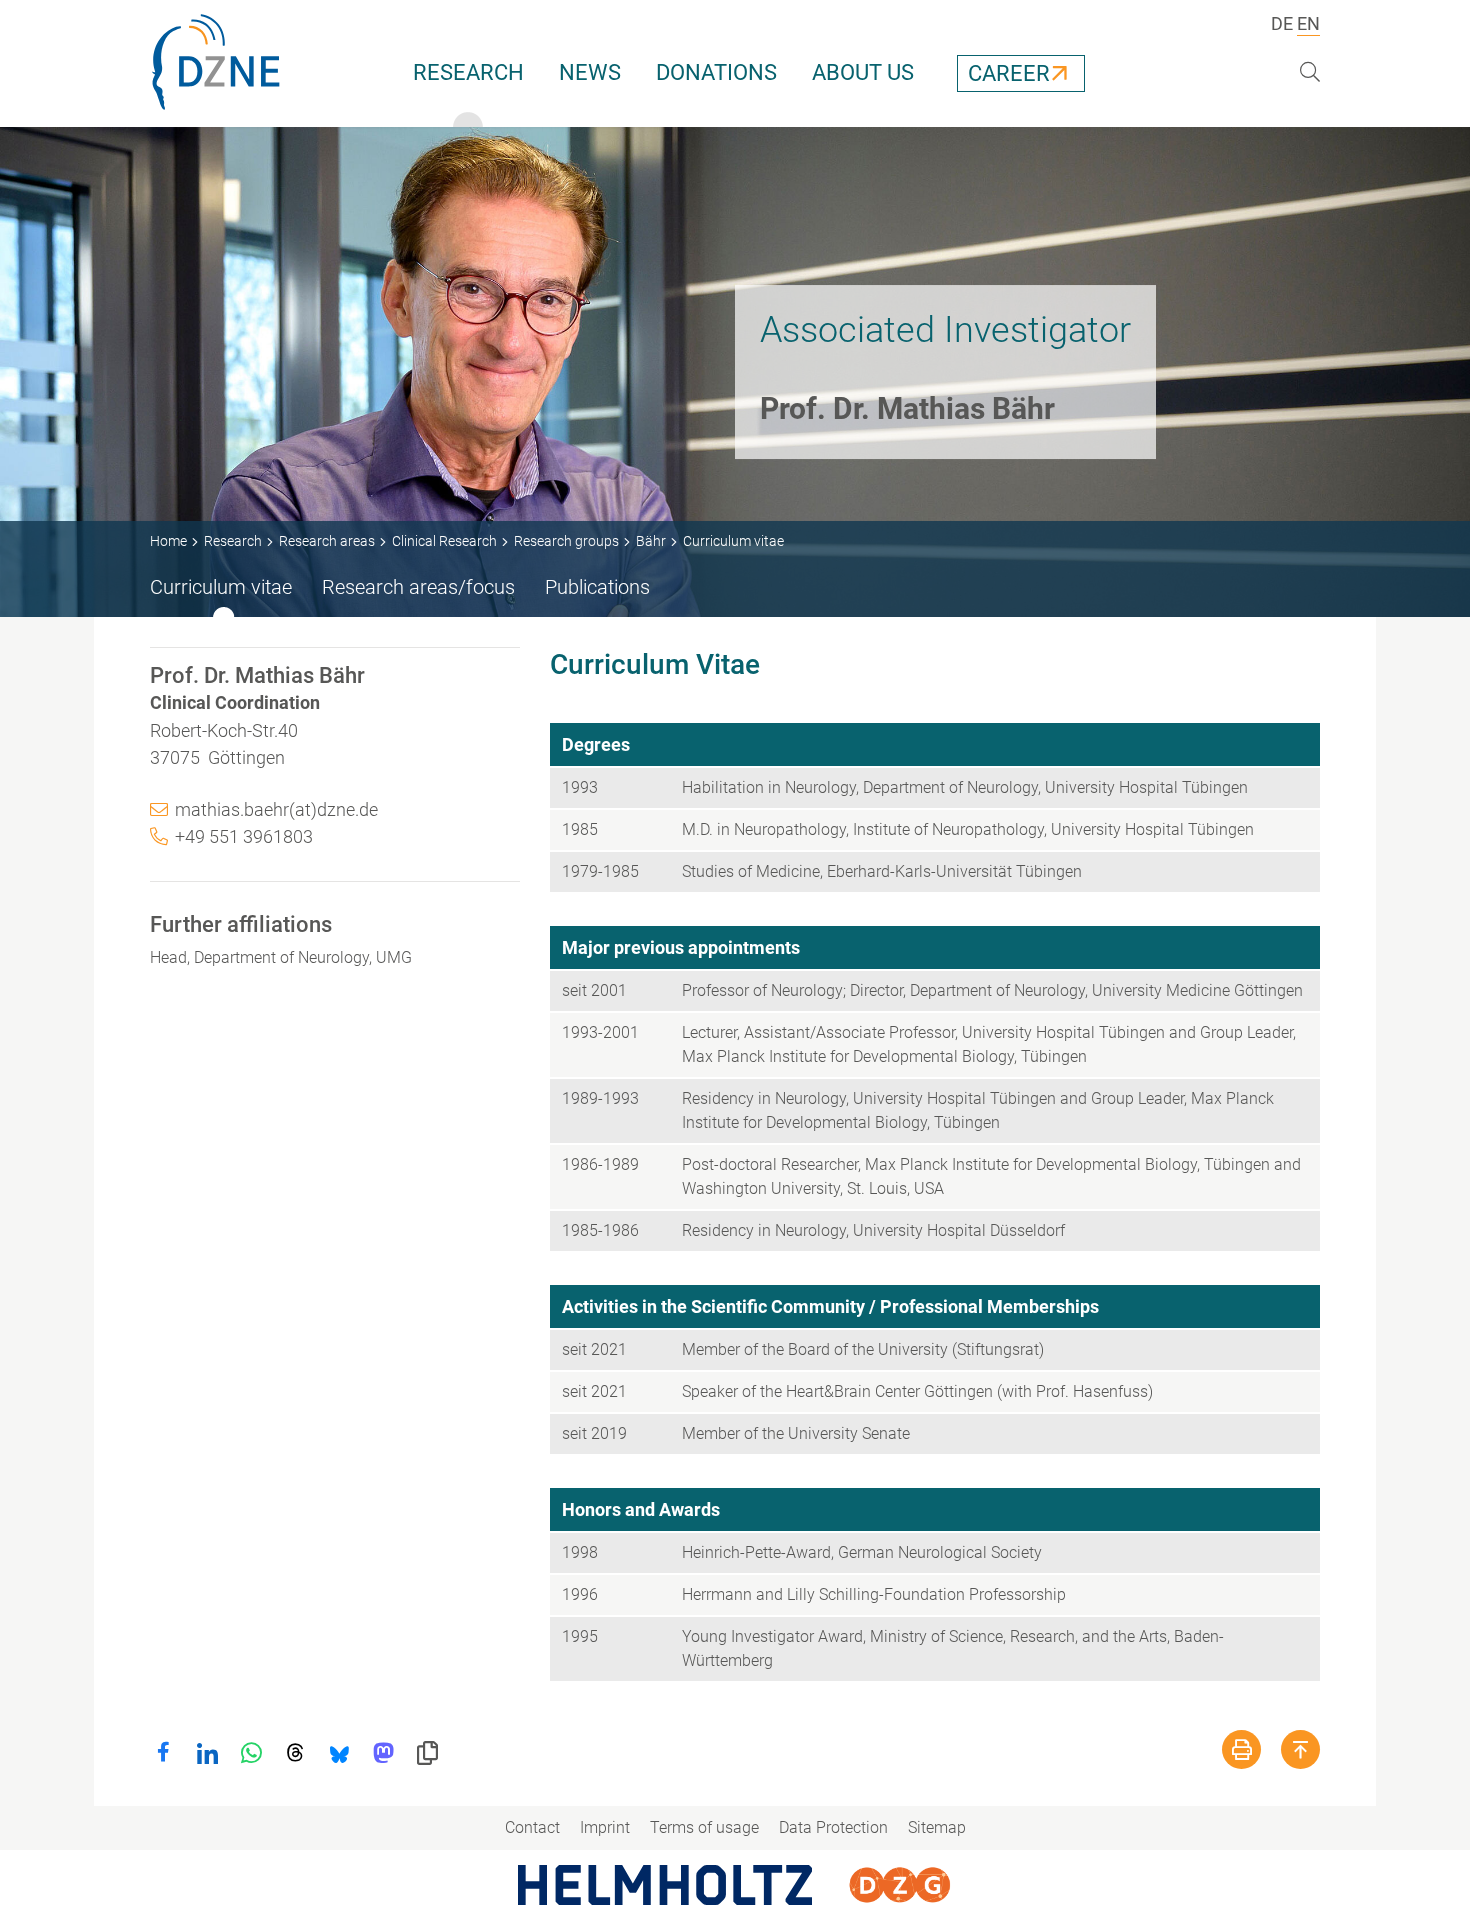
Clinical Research (444, 541)
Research (468, 72)
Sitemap (937, 1827)
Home (168, 541)
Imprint (605, 1827)
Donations (716, 72)
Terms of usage (704, 1827)
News (590, 72)
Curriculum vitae (221, 587)
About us (863, 72)
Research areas (327, 541)
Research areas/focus (418, 587)
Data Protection (833, 1827)
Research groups (566, 541)
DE (1282, 23)
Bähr (651, 541)
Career (1009, 73)
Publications (597, 587)
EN (1308, 23)
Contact (532, 1827)
